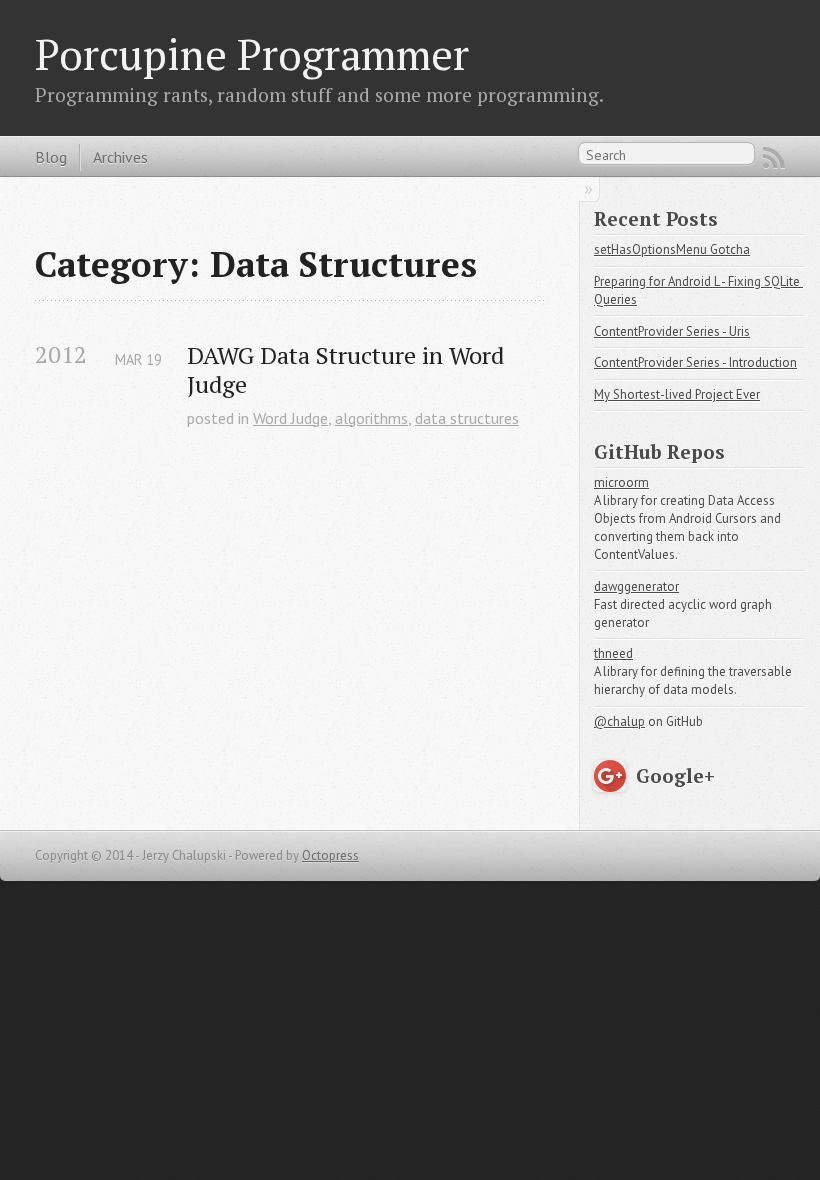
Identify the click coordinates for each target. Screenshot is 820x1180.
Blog (51, 157)
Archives (120, 157)
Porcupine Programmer (252, 54)
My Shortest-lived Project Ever (677, 394)
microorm (621, 482)
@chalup (619, 721)
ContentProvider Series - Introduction (695, 362)
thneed (613, 653)
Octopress (330, 855)
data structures (467, 418)
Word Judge (290, 418)
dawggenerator (636, 586)
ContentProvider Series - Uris (672, 331)
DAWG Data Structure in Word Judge (348, 370)
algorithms (371, 418)
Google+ (675, 775)
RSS (774, 158)
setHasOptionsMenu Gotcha (672, 249)
